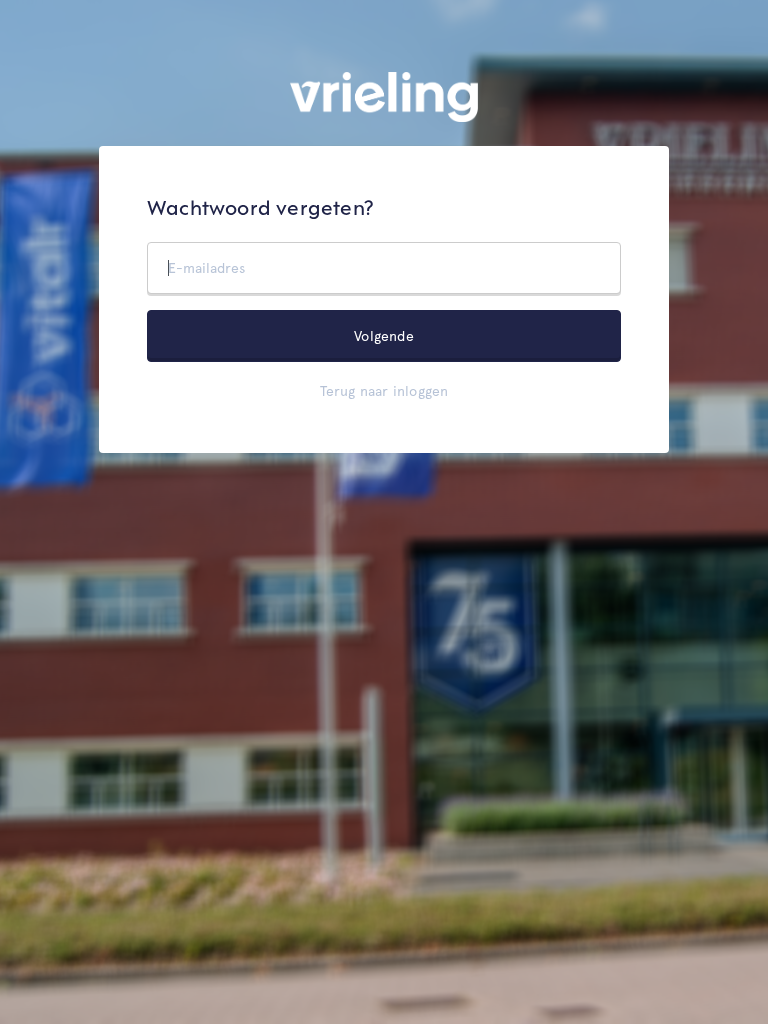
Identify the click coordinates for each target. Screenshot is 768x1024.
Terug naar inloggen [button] (384, 391)
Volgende (384, 336)
